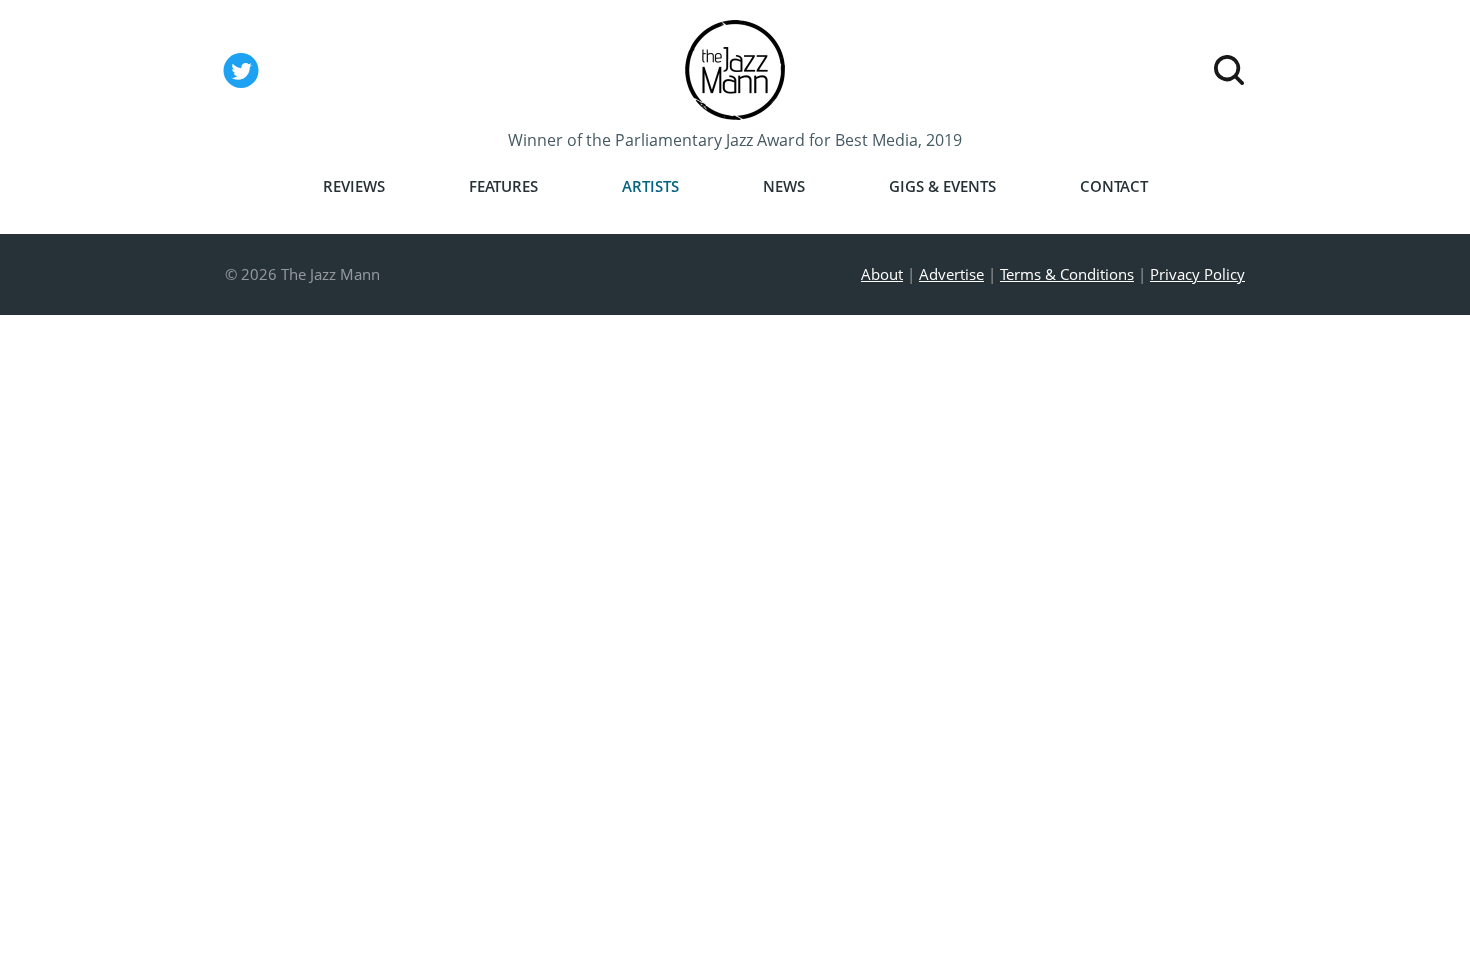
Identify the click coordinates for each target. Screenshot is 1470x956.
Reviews (354, 186)
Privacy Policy (1197, 274)
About (882, 274)
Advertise (951, 274)
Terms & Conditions (1067, 274)
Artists (650, 186)
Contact (1114, 186)
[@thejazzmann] (241, 87)
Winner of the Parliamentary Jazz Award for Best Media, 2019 (735, 140)
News (784, 186)
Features (503, 186)
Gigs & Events (942, 186)
